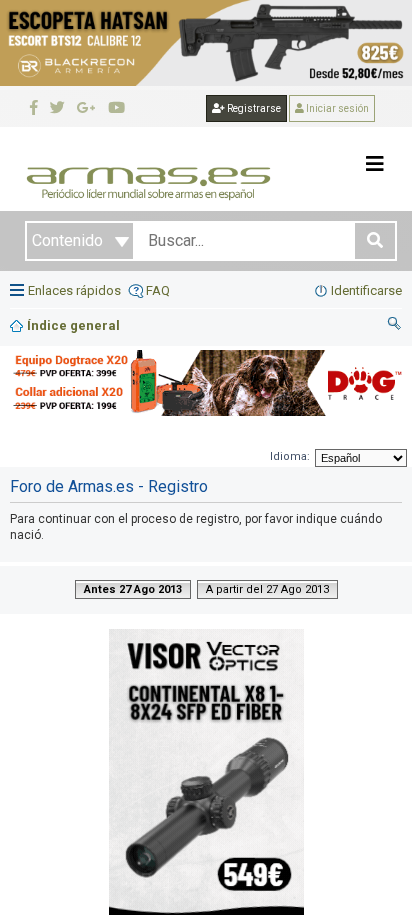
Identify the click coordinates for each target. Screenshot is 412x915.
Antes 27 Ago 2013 (133, 589)
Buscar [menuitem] (395, 326)
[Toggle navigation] (375, 164)
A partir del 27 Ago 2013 (267, 589)
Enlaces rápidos (74, 290)
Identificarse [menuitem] (366, 290)
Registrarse (253, 108)
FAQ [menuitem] (158, 290)
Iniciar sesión (336, 108)
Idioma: (290, 456)
